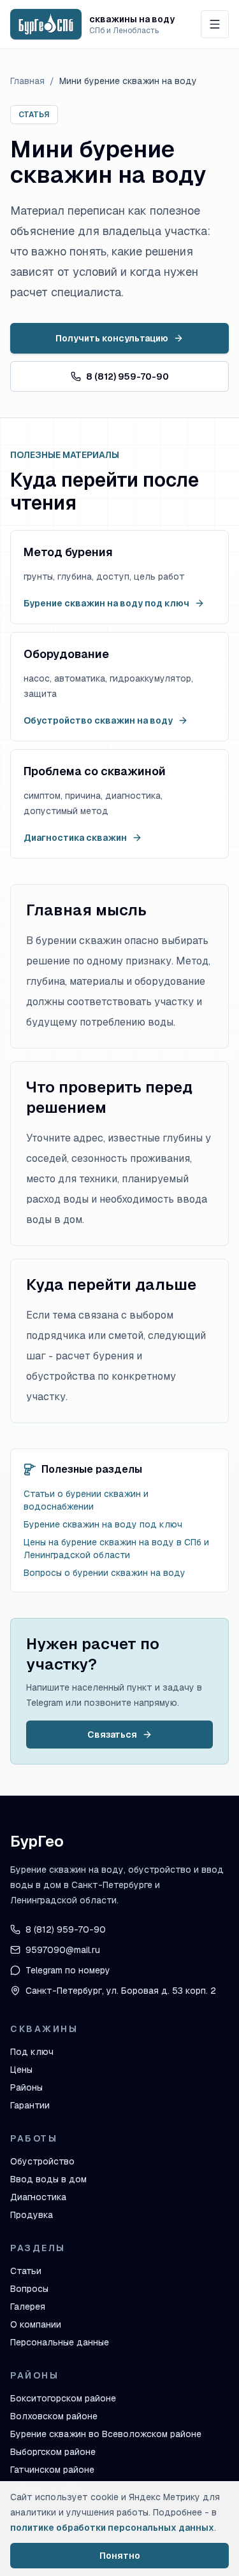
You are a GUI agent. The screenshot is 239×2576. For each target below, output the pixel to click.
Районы (26, 2087)
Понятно (120, 2556)
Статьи (26, 2271)
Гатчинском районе (52, 2470)
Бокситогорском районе (63, 2398)
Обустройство (42, 2161)
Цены (21, 2070)
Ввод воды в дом (48, 2179)
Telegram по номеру (68, 1970)
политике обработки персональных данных (112, 2528)
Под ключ (32, 2052)
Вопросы (29, 2289)
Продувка (32, 2215)
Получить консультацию (112, 338)
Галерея (28, 2307)
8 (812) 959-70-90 (127, 376)
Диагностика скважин (75, 838)
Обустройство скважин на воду (98, 720)
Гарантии (30, 2105)
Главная (27, 81)
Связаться (112, 1735)
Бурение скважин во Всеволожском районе (106, 2434)
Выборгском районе (53, 2452)
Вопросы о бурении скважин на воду (105, 1573)
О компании (36, 2324)
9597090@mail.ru (63, 1950)
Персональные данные (60, 2342)
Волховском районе (54, 2416)
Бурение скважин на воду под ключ (106, 603)
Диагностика (38, 2197)
